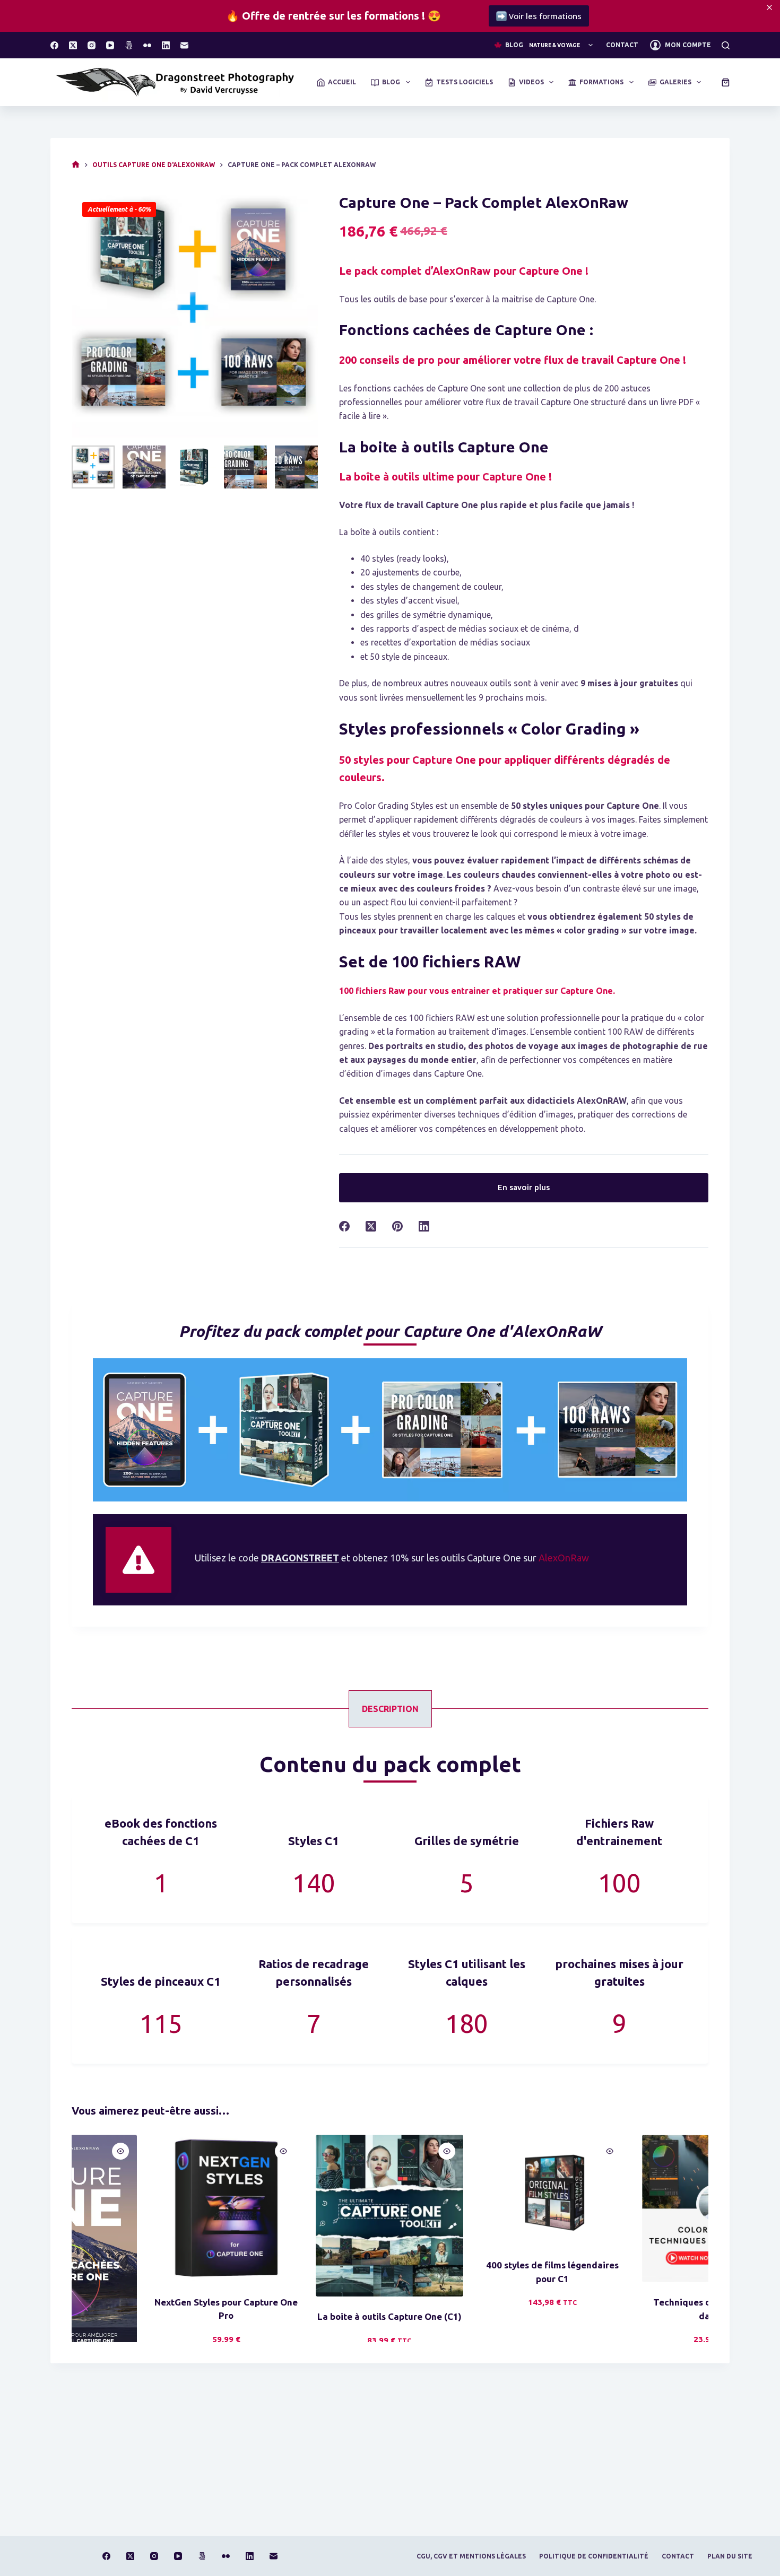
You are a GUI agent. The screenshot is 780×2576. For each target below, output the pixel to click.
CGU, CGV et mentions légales (471, 2556)
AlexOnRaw (564, 1558)
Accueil (342, 82)
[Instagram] (92, 45)
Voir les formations (627, 16)
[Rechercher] (726, 45)
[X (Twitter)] (73, 45)
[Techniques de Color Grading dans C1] (636, 2208)
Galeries (675, 82)
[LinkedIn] (166, 45)
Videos (531, 82)
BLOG (543, 45)
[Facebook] (54, 45)
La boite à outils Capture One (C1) (309, 2317)
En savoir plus (524, 1187)
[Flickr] (147, 45)
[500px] (129, 45)
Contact (622, 45)
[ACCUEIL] (76, 165)
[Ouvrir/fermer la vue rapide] (203, 2151)
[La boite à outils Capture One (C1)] (309, 2216)
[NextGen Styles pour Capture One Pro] (146, 2208)
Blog (391, 82)
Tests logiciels (465, 82)
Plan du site (730, 2556)
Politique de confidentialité (594, 2556)
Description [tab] (390, 1709)
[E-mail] (184, 45)
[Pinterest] (397, 1226)
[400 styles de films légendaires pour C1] (473, 2190)
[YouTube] (110, 45)
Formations (601, 82)
